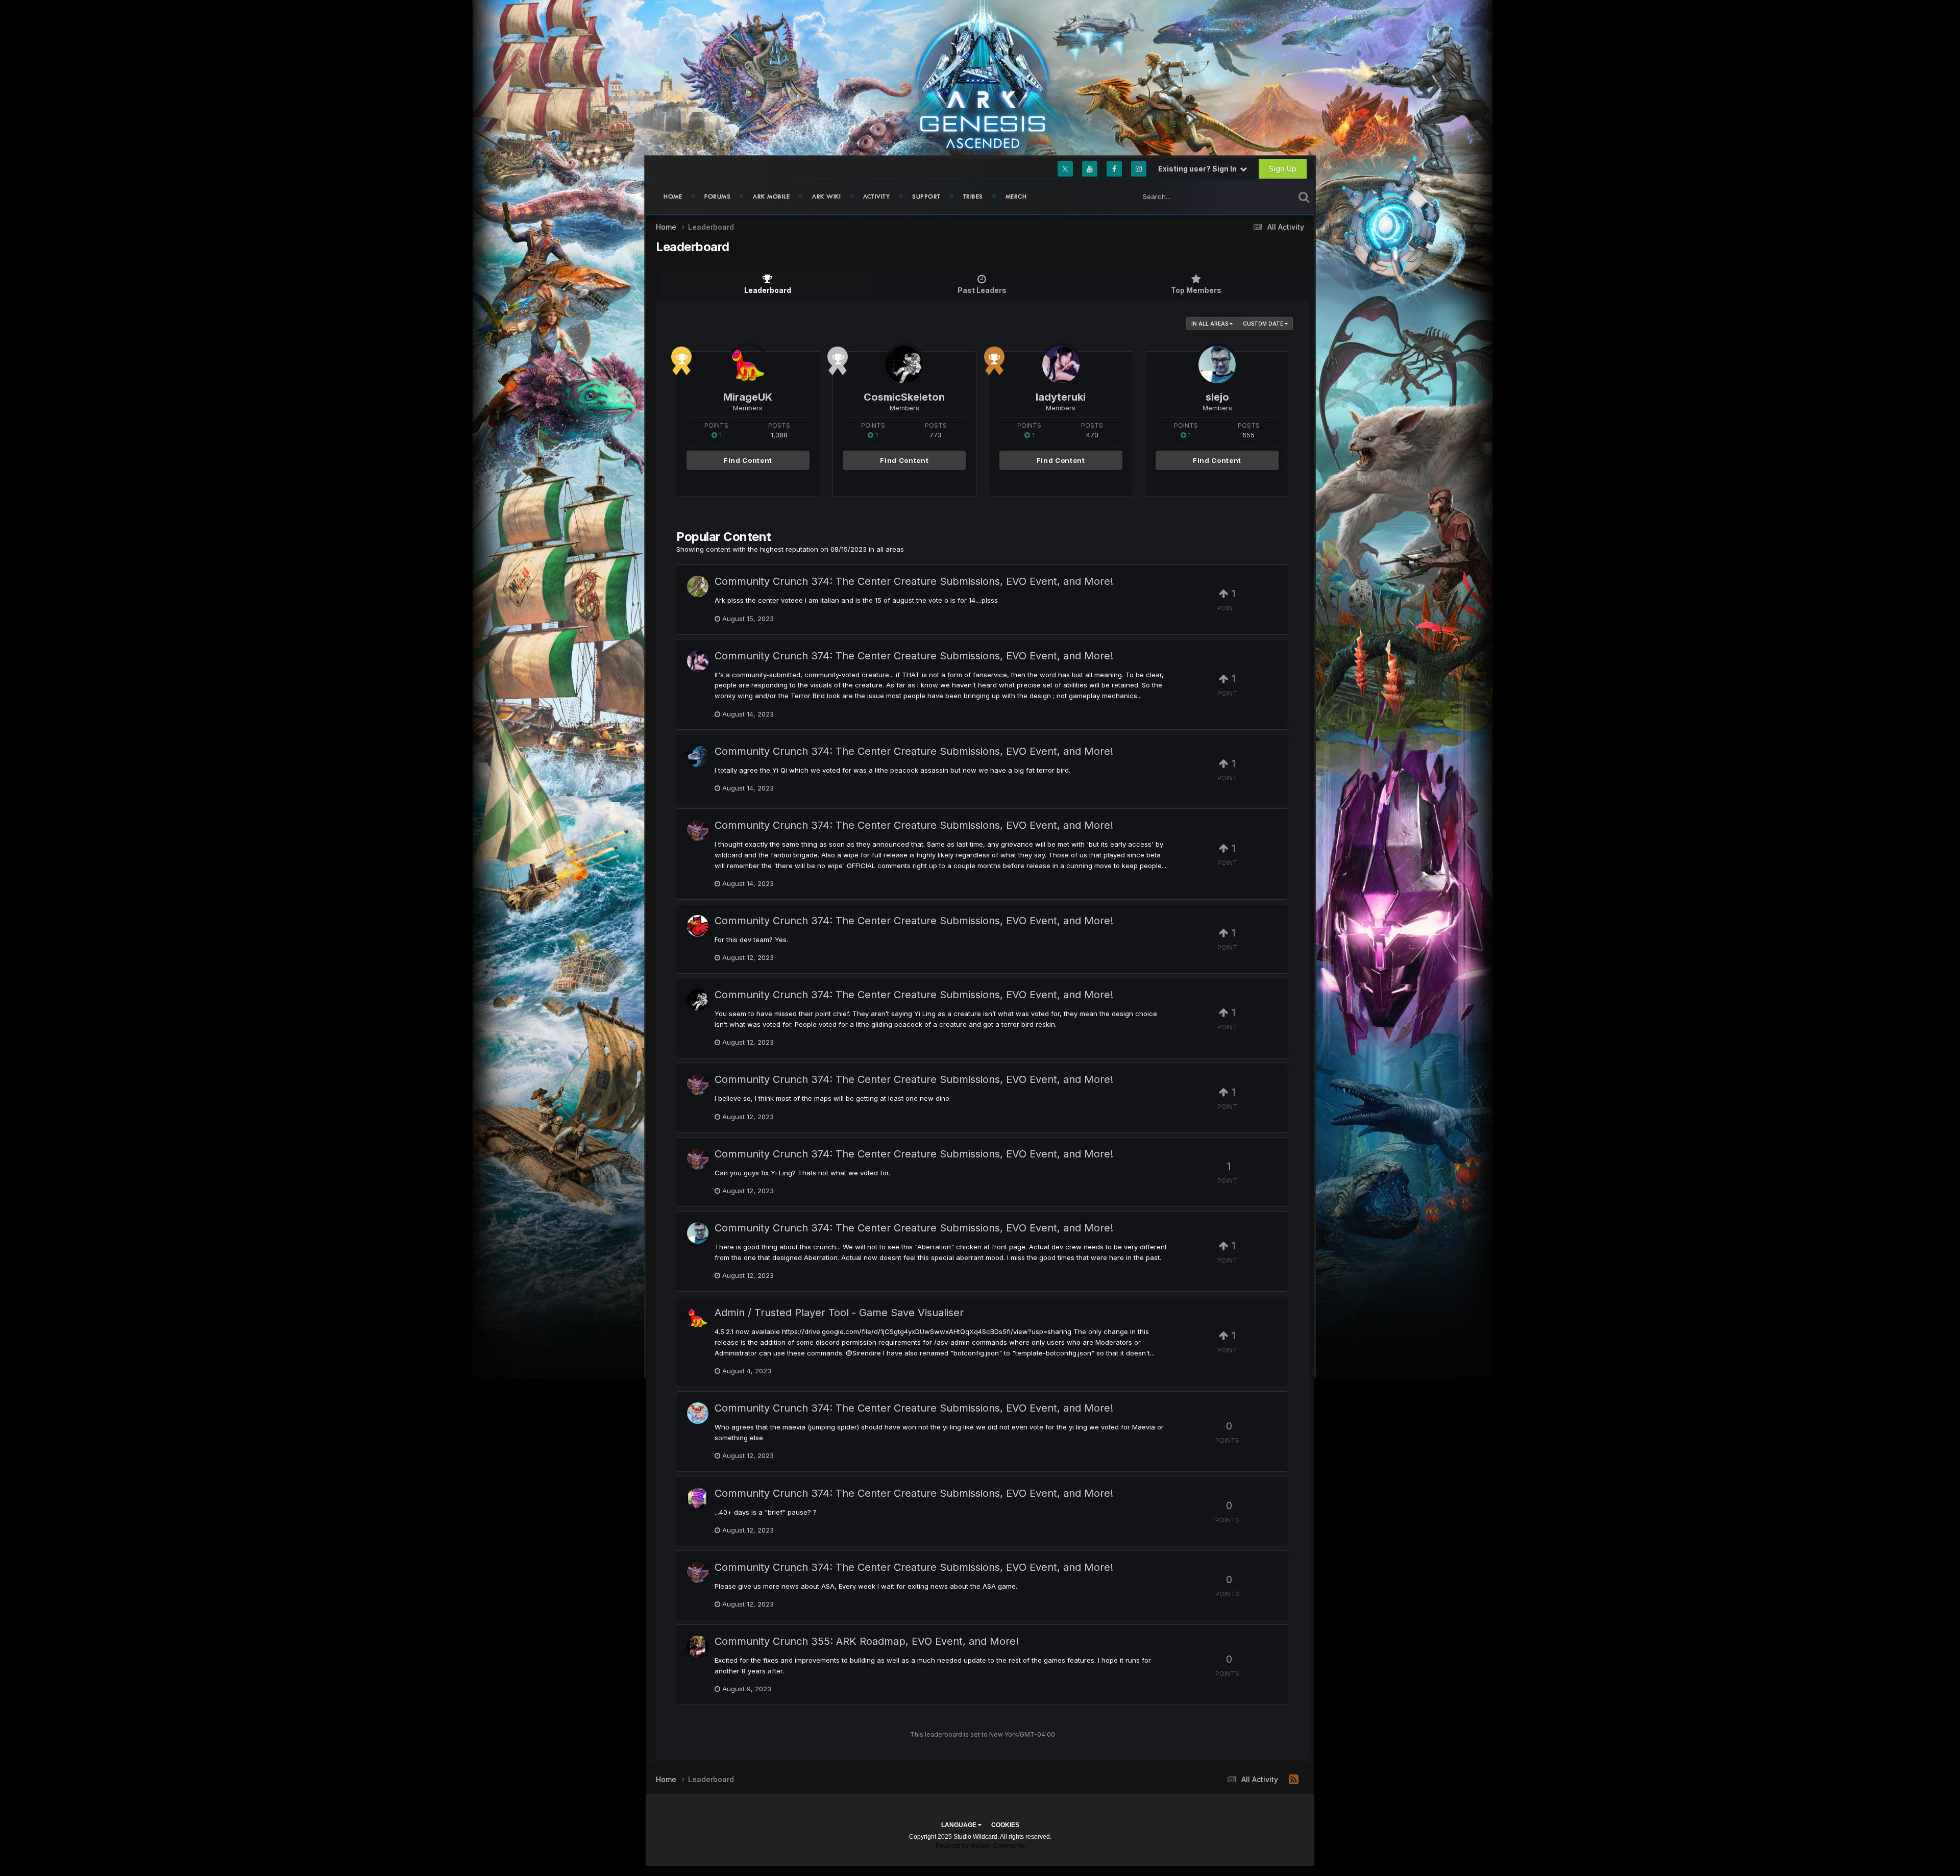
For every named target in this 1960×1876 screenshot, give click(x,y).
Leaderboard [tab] (768, 290)
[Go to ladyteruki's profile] (1061, 365)
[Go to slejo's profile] (1217, 365)
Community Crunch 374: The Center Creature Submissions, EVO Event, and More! (914, 581)
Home (673, 196)
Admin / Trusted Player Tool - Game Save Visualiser (839, 1313)
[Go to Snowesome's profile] (698, 1159)
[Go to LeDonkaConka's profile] (698, 1084)
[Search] (1304, 196)
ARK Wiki (826, 196)
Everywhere (1263, 196)
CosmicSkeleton (904, 397)
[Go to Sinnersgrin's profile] (698, 1646)
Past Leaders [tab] (982, 290)
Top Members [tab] (1196, 290)
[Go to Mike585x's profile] (698, 1498)
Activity (876, 196)
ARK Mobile (771, 196)
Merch (1016, 196)
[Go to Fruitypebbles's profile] (698, 1413)
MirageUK (748, 397)
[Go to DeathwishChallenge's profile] (698, 926)
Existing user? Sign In (1199, 169)
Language (960, 1825)
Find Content (748, 460)
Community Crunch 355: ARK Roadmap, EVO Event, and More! (867, 1641)
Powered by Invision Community (980, 1846)
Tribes (973, 196)
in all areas (1210, 324)
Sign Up (1283, 169)
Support (926, 196)
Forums (717, 196)
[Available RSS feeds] (1294, 1780)
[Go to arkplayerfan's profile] (698, 586)
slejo (1217, 397)
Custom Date (1264, 324)
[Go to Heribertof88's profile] (698, 1572)
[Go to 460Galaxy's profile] (698, 830)
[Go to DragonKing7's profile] (698, 756)
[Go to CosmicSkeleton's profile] (904, 365)
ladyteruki (1061, 397)
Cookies (1005, 1825)
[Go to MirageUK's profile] (748, 365)
